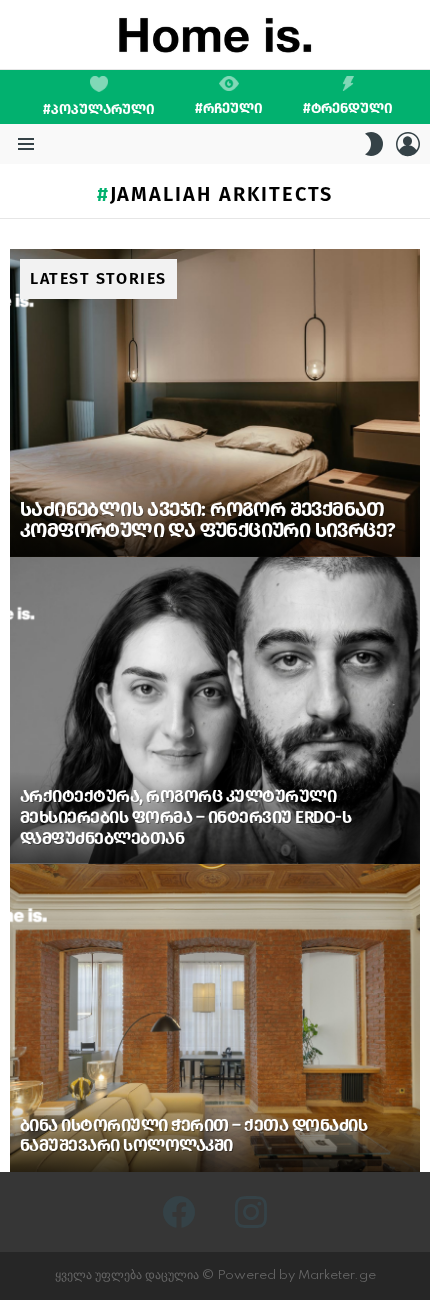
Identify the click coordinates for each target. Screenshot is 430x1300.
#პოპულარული (99, 109)
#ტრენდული (348, 108)
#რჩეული (229, 108)
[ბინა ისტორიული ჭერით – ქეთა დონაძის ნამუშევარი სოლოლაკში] (215, 1018)
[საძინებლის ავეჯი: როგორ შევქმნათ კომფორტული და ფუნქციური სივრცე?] (215, 403)
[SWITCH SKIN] (374, 144)
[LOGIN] (408, 144)
